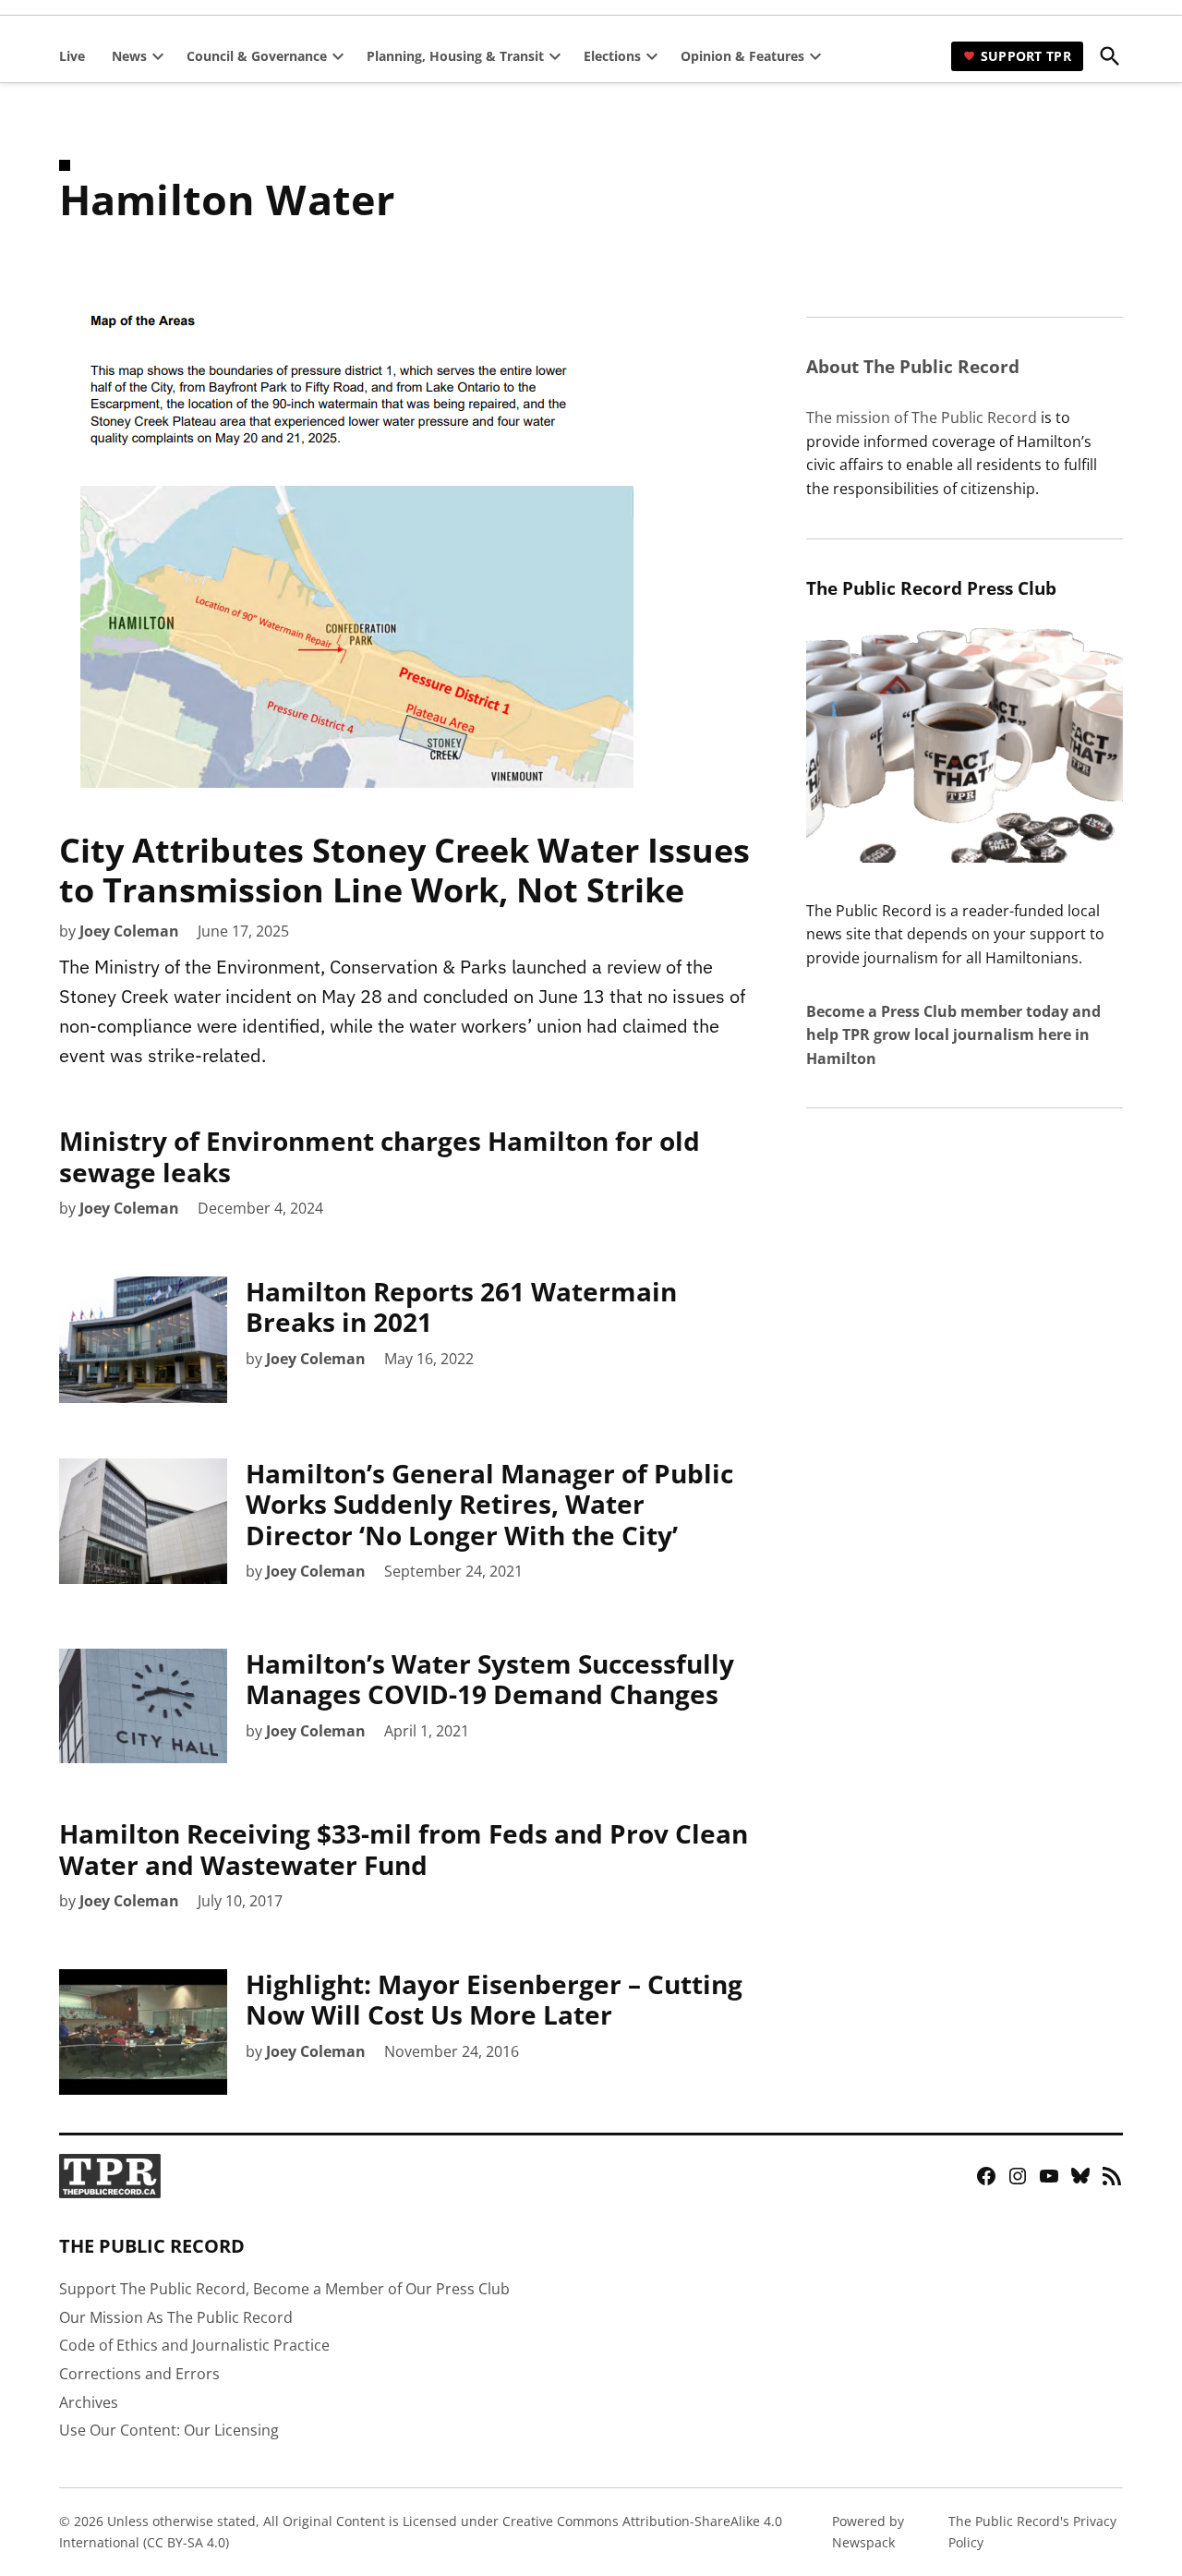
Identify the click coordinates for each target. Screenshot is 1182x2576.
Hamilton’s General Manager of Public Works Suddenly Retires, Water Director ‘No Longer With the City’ (489, 1504)
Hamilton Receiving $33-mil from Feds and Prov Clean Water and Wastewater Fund (404, 1849)
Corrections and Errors (139, 2374)
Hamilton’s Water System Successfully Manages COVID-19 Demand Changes (490, 1679)
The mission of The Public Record (922, 417)
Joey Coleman (129, 931)
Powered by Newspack (868, 2531)
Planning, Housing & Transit (455, 56)
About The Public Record (913, 366)
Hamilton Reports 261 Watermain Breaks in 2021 (461, 1307)
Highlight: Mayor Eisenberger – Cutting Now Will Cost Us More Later (494, 2000)
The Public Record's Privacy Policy (1032, 2531)
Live (72, 56)
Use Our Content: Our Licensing (169, 2430)
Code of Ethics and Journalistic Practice (194, 2345)
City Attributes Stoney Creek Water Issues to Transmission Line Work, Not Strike (404, 870)
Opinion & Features (742, 56)
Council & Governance (257, 56)
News (129, 56)
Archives (89, 2402)
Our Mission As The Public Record (176, 2317)
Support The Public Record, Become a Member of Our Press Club (284, 2289)
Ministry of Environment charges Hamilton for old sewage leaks (380, 1156)
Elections (612, 56)
